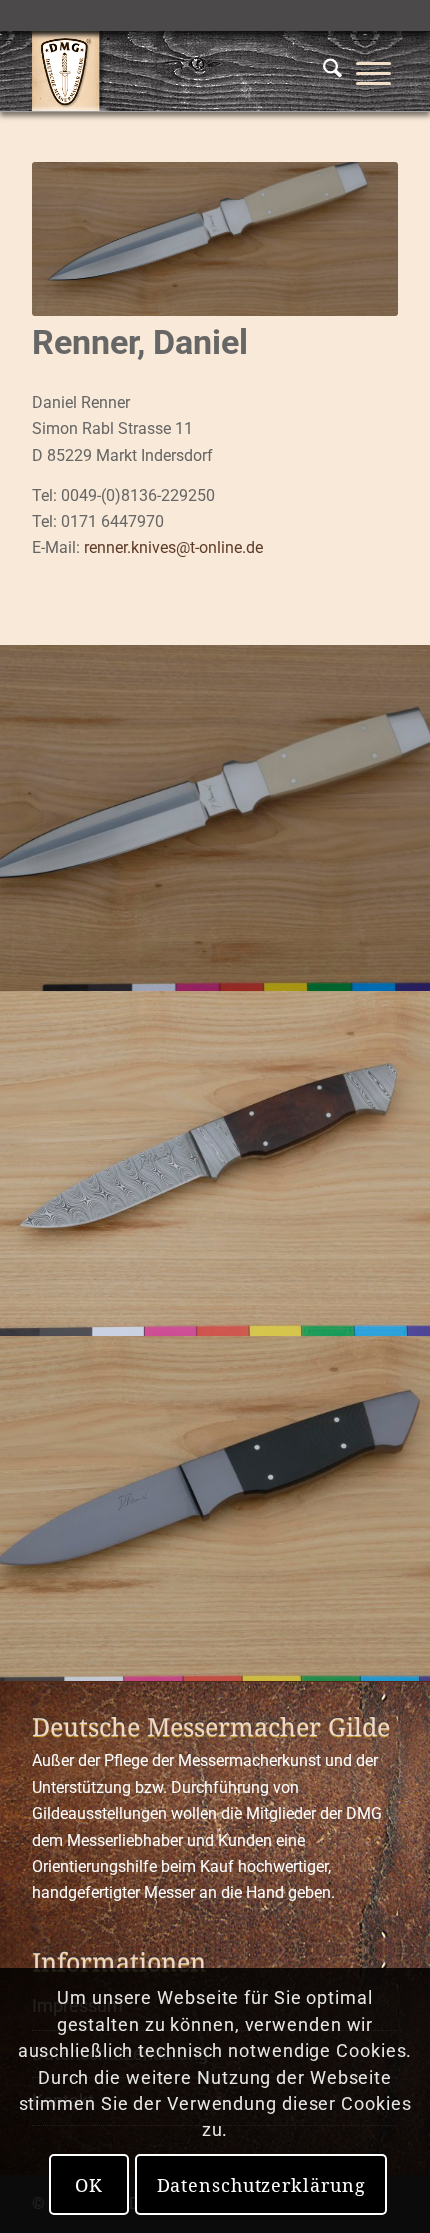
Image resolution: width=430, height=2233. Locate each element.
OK (89, 2185)
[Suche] (332, 71)
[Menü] (373, 71)
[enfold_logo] (178, 71)
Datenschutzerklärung (261, 2185)
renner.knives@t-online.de (173, 547)
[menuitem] (332, 71)
